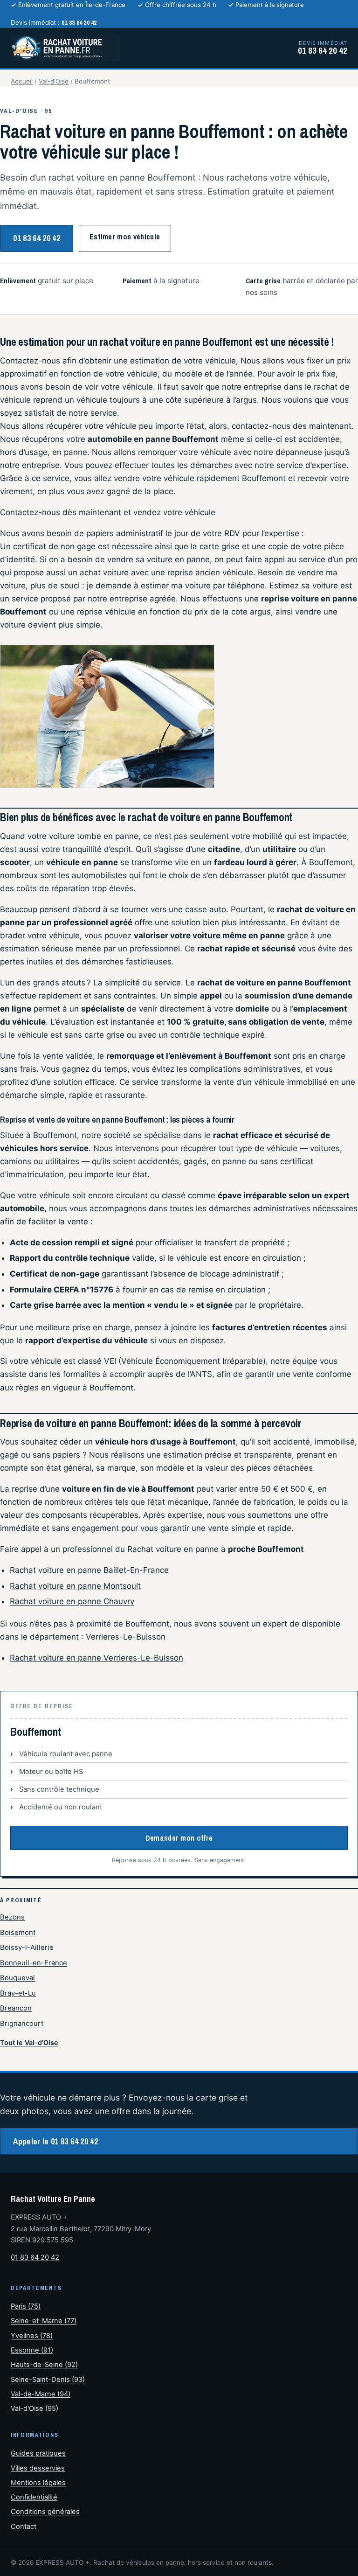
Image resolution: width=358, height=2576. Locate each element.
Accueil (22, 81)
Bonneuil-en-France (34, 1963)
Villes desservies (38, 2468)
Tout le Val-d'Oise (29, 2042)
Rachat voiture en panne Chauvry (72, 1601)
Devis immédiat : (54, 22)
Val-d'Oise (54, 81)
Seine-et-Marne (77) (44, 2321)
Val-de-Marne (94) (41, 2394)
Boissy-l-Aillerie (27, 1948)
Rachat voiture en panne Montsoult (75, 1586)
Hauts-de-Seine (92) (44, 2365)
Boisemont (18, 1933)
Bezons (12, 1917)
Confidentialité (34, 2497)
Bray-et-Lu (18, 1993)
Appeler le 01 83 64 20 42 (55, 2141)
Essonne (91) (32, 2350)
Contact (24, 2527)
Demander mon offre (179, 1838)
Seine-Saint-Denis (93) (48, 2380)
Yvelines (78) (32, 2336)
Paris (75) (26, 2306)
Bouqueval (17, 1978)
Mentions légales (38, 2483)
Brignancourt (22, 2024)
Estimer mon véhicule (125, 237)
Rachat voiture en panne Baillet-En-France (89, 1570)
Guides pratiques (38, 2453)
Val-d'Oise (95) (34, 2408)
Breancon (16, 2008)
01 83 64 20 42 (37, 238)
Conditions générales (45, 2512)
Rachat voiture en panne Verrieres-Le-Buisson (96, 1658)
